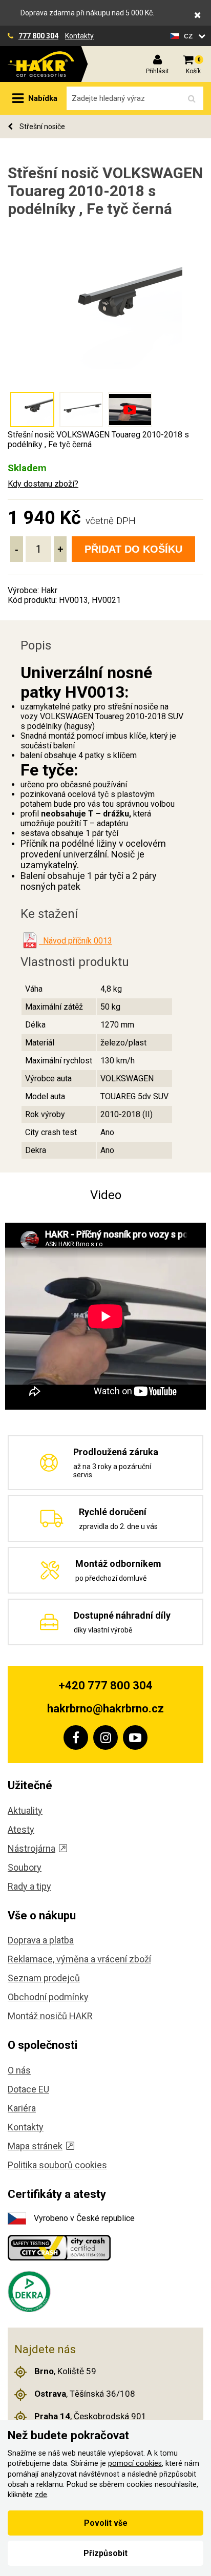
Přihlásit (157, 71)
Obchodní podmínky (48, 1997)
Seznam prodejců (44, 1978)
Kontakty (79, 36)
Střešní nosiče (41, 127)
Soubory (25, 1867)
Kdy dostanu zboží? (43, 484)
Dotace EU (28, 2089)
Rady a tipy (29, 1886)
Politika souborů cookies (57, 2165)
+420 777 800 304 (105, 1685)
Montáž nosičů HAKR (50, 2016)
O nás (19, 2070)
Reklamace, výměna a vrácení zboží (79, 1959)
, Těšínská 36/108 (85, 2394)
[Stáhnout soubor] (30, 940)
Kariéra (22, 2108)
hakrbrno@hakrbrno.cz (105, 1709)
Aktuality (25, 1810)
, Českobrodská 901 (90, 2416)
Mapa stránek (35, 2146)
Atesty (21, 1829)
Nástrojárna (31, 1848)
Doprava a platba (41, 1940)
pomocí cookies (135, 2464)
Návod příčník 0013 (76, 941)
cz (190, 36)
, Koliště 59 (65, 2371)
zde (41, 2495)
